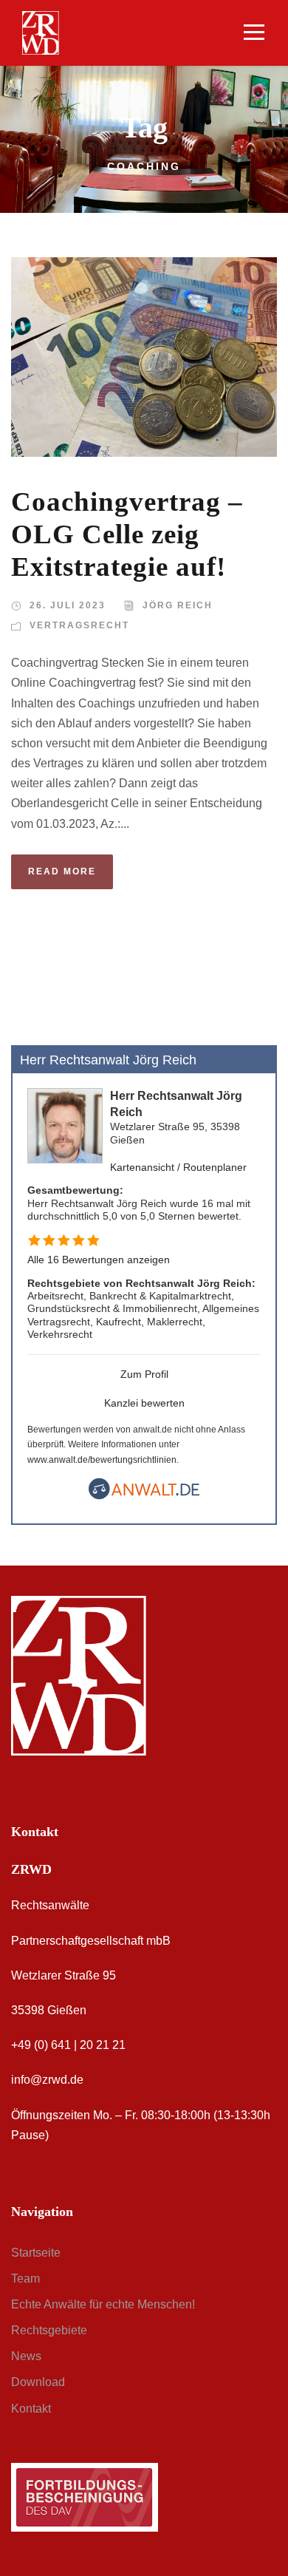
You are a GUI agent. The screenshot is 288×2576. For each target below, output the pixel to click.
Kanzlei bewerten (144, 1403)
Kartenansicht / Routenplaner (178, 1167)
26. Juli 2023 (68, 605)
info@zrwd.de (47, 2080)
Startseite (36, 2253)
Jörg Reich (178, 605)
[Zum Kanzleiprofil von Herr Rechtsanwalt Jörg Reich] (65, 1125)
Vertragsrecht (79, 625)
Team (25, 2278)
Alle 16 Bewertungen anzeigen (99, 1260)
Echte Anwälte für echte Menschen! (103, 2304)
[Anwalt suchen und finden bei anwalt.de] (144, 1496)
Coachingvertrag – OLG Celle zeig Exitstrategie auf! (127, 534)
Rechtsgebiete (49, 2330)
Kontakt (31, 2409)
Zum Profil (144, 1374)
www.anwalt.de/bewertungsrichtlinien (102, 1460)
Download (38, 2382)
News (26, 2356)
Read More (62, 871)
